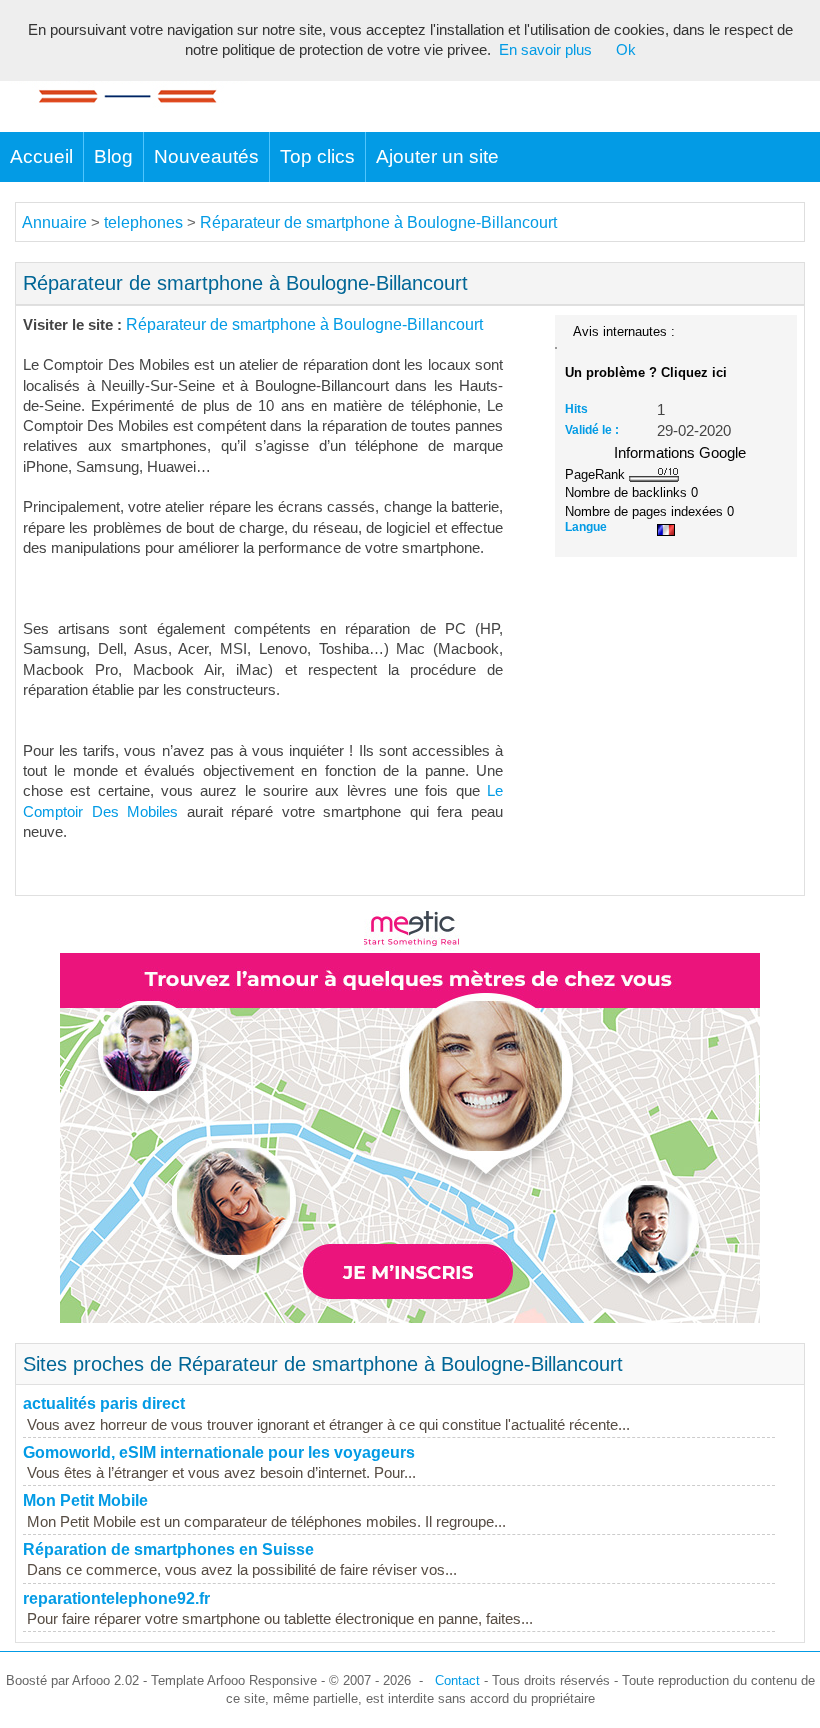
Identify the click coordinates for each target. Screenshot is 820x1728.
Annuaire (54, 222)
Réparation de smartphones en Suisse (168, 1549)
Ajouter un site (437, 156)
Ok (626, 50)
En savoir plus (545, 50)
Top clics (317, 156)
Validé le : (592, 430)
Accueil (41, 156)
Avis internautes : (624, 331)
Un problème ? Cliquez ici (646, 372)
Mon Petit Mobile (85, 1500)
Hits (576, 409)
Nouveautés (206, 156)
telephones (143, 222)
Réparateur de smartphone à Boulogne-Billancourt (378, 222)
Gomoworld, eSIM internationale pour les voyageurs (219, 1452)
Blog (113, 156)
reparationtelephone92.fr (116, 1598)
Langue (586, 527)
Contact (457, 1680)
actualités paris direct (104, 1403)
